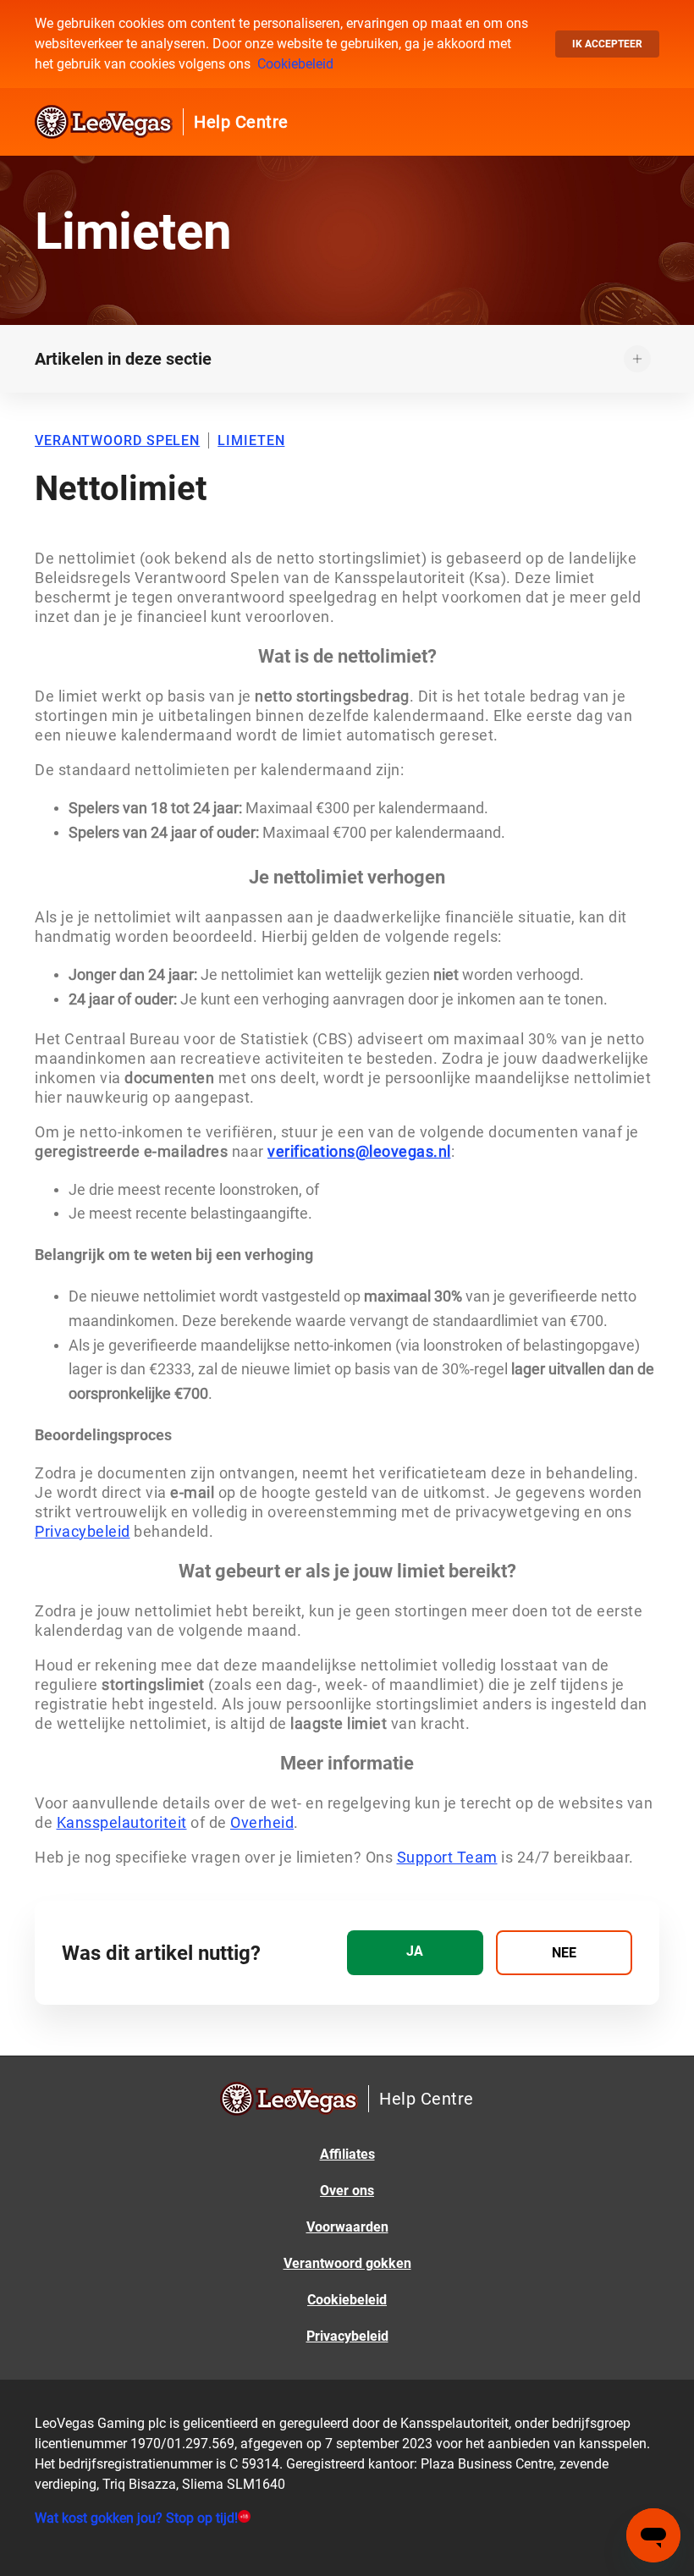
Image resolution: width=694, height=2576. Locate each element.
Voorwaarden (347, 2227)
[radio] (415, 1953)
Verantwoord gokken (347, 2263)
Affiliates (347, 2154)
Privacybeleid (347, 2336)
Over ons (347, 2191)
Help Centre (241, 122)
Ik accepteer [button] (607, 44)
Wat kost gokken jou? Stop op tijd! (136, 2518)
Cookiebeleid (295, 64)
